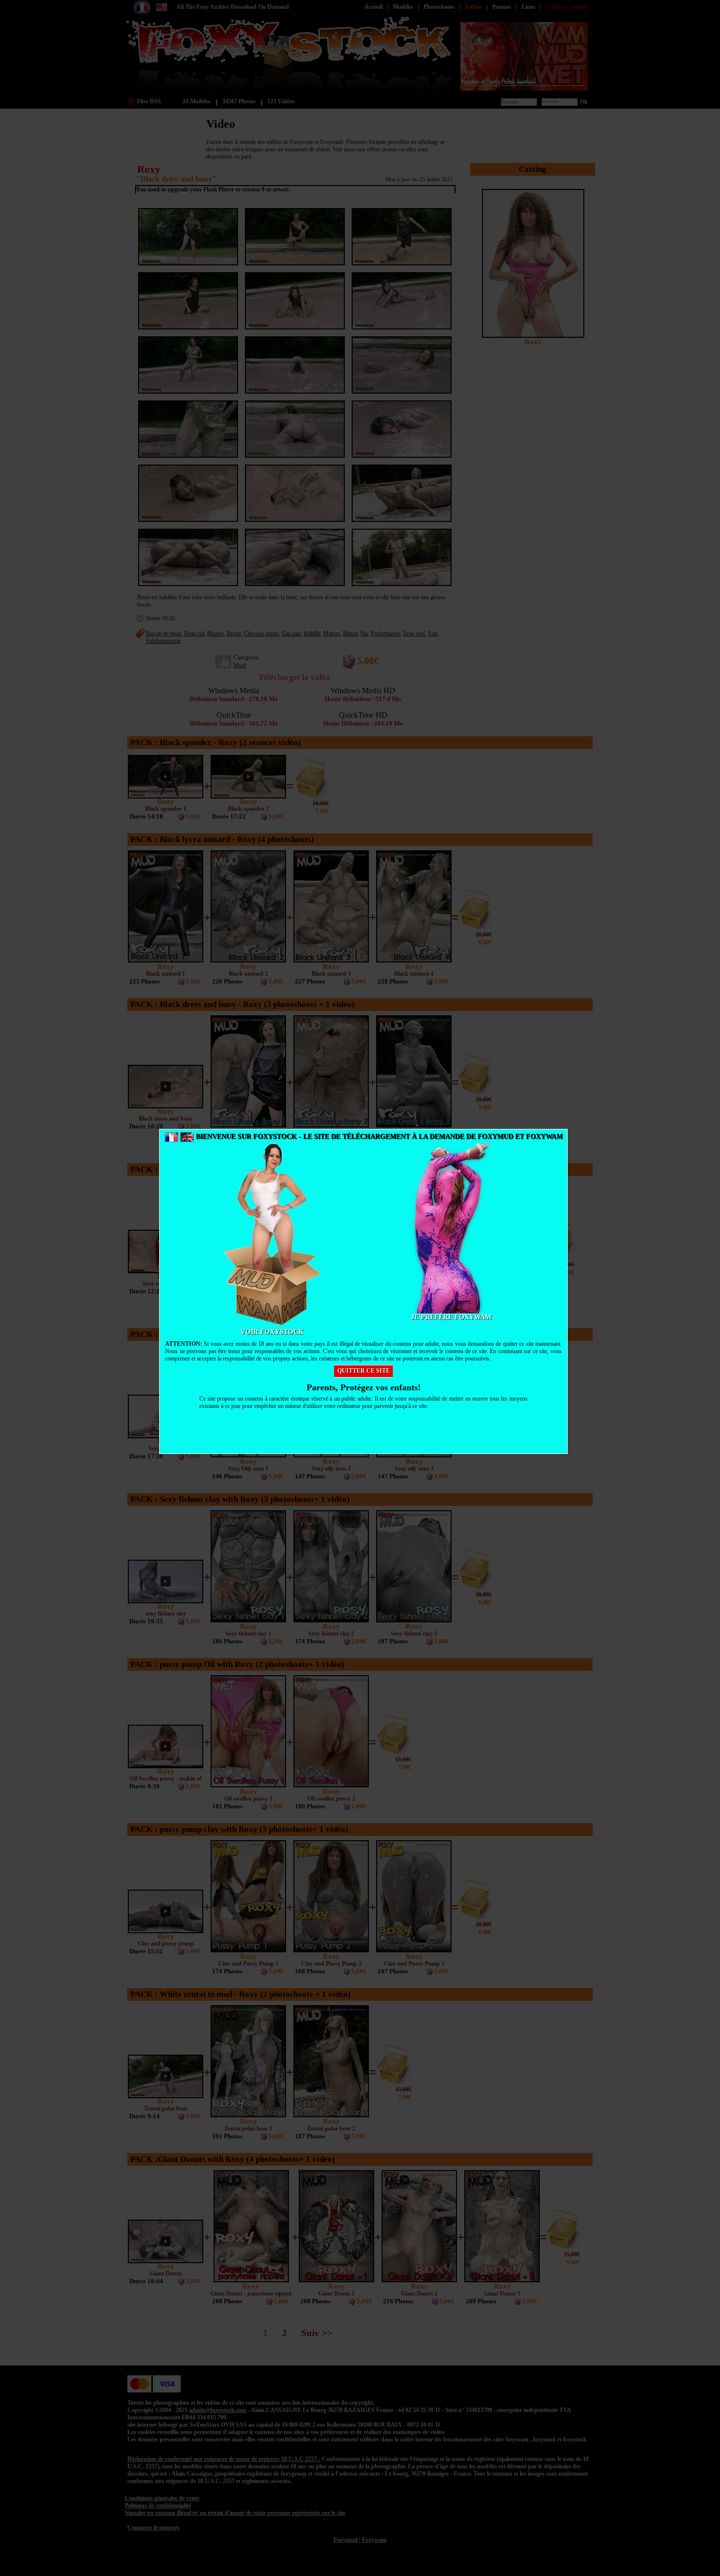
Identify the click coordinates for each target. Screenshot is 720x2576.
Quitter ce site (364, 1371)
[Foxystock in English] (187, 1136)
